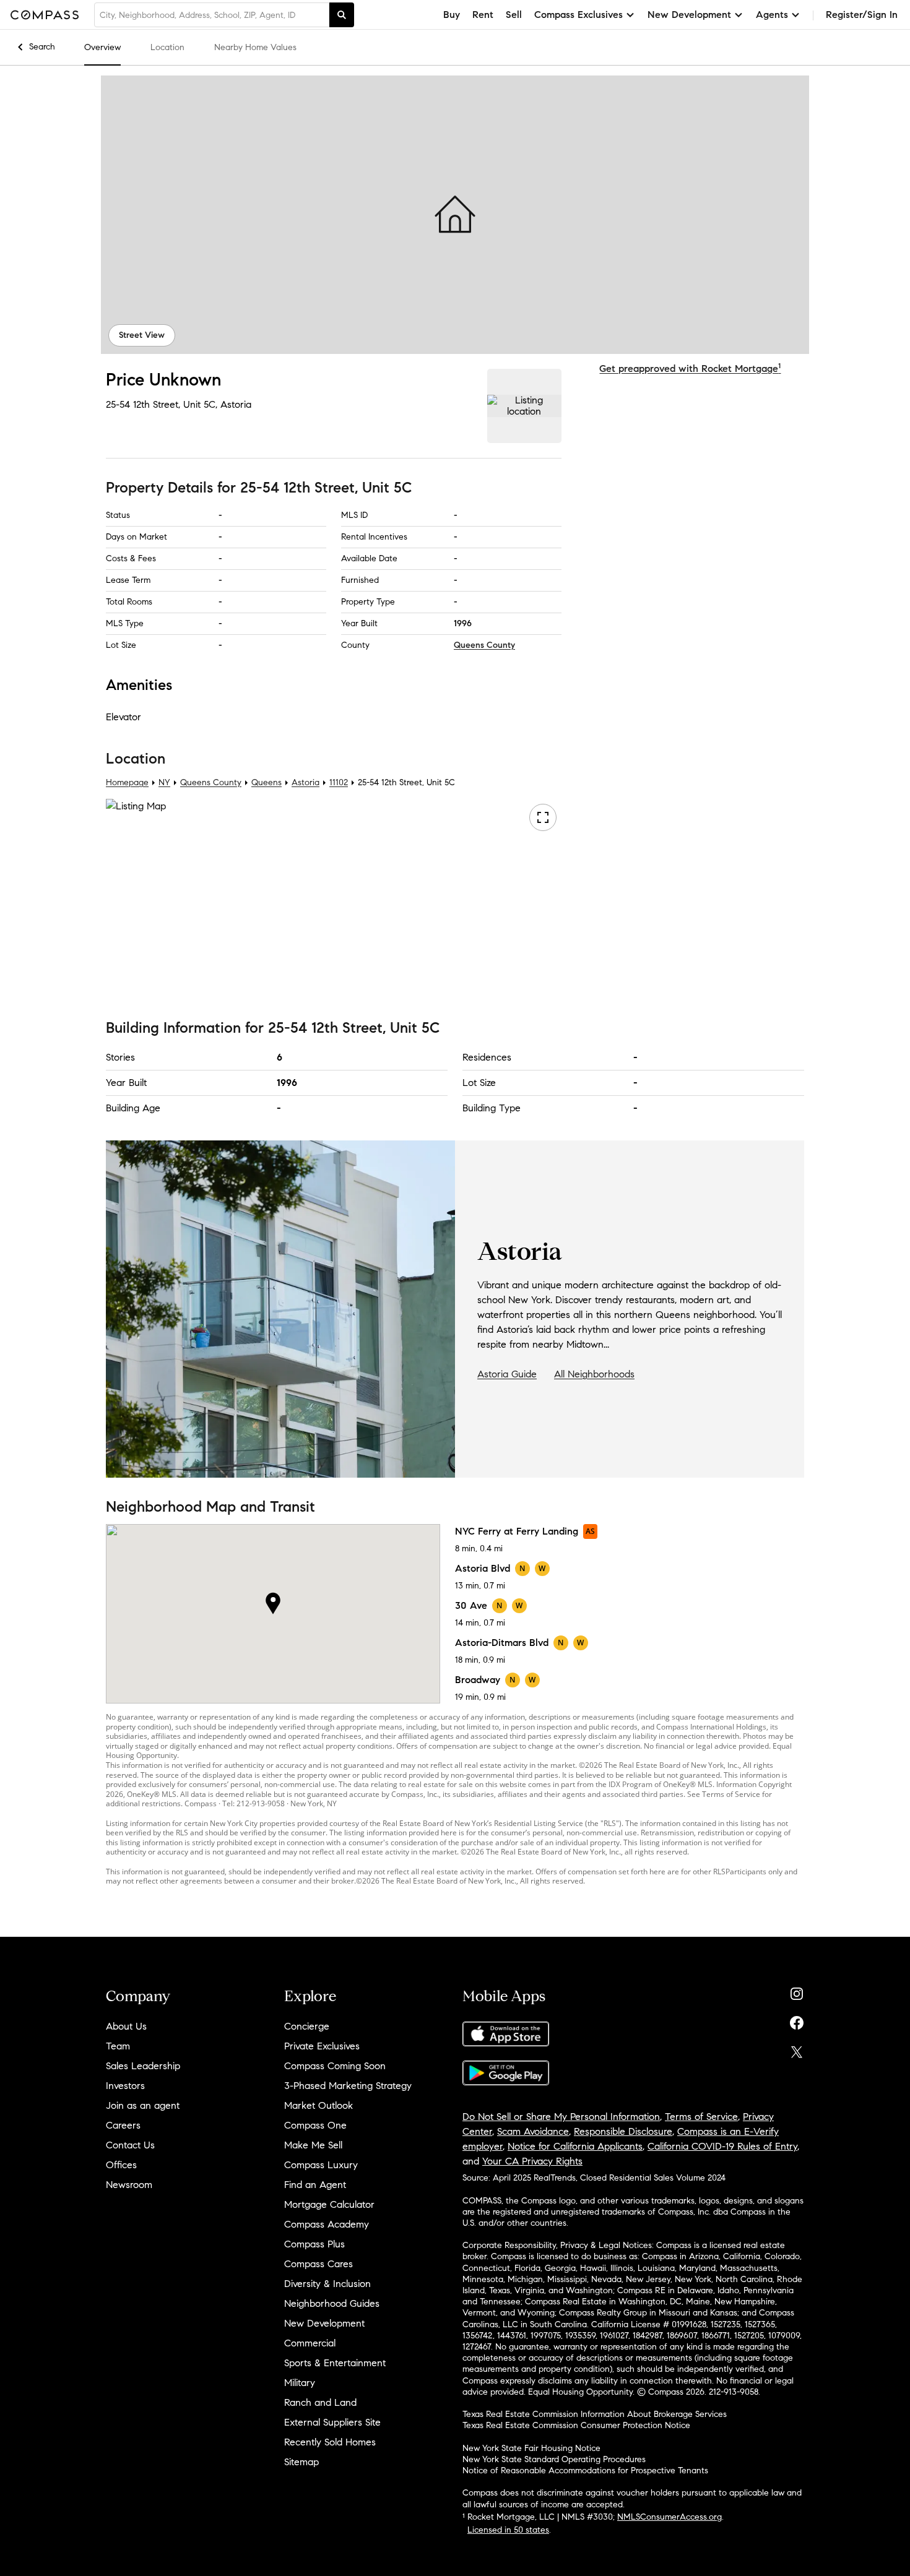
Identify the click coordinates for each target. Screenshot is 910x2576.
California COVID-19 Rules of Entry (722, 2146)
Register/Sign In (862, 15)
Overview (102, 47)
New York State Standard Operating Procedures (554, 2459)
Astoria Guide (507, 1374)
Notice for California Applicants (575, 2146)
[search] (342, 15)
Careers (123, 2125)
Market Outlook (318, 2105)
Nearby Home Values (255, 47)
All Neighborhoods (594, 1374)
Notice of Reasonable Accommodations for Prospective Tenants (585, 2470)
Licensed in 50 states (508, 2530)
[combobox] (212, 15)
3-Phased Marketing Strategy (348, 2086)
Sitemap (301, 2462)
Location (167, 47)
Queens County (484, 645)
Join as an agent (143, 2105)
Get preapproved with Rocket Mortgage (690, 368)
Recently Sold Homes (330, 2442)
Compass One (315, 2125)
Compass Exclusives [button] (578, 15)
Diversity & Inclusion (327, 2284)
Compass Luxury (321, 2165)
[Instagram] (797, 1991)
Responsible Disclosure (623, 2131)
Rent (483, 15)
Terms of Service (701, 2117)
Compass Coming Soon (335, 2066)
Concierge (307, 2026)
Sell (514, 15)
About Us (126, 2026)
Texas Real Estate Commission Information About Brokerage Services (595, 2414)
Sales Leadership (143, 2066)
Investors (125, 2086)
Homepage (127, 783)
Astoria (236, 404)
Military (300, 2383)
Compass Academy (327, 2224)
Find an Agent (315, 2185)
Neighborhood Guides (332, 2303)
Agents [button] (772, 15)
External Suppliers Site (332, 2422)
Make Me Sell (313, 2145)
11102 (339, 783)
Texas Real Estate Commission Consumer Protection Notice (576, 2425)
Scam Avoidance (533, 2131)
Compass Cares (318, 2264)
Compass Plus (314, 2244)
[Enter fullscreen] (543, 818)
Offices (121, 2165)
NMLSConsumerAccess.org (669, 2517)
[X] (797, 2049)
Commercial (310, 2343)
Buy (452, 15)
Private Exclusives (322, 2046)
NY (164, 783)
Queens (266, 783)
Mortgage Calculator (329, 2204)
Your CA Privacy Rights (532, 2161)
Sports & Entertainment (335, 2363)
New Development (324, 2323)
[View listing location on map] (524, 406)
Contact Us (130, 2145)
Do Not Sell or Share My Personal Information (561, 2117)
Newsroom (129, 2185)
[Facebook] (797, 2020)
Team (118, 2046)
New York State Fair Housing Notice (531, 2448)
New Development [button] (689, 15)
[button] (455, 215)
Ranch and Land (320, 2402)
